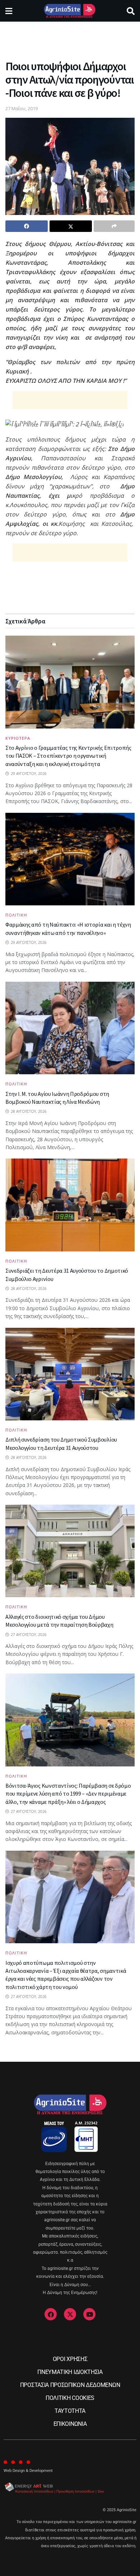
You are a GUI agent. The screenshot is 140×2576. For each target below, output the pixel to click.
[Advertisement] (70, 38)
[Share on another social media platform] (114, 226)
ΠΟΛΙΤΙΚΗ (16, 915)
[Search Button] (131, 11)
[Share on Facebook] (27, 226)
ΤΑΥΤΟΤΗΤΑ (70, 2411)
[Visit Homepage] (69, 11)
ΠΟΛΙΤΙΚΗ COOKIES (70, 2398)
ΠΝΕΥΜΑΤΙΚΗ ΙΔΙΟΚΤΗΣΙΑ (70, 2372)
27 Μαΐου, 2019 (22, 108)
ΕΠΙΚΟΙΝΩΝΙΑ (70, 2424)
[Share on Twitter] (71, 226)
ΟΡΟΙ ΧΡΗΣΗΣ (70, 2359)
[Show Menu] (9, 11)
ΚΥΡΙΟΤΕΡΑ (18, 738)
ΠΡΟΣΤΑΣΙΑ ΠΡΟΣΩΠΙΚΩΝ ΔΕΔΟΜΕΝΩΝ (70, 2385)
